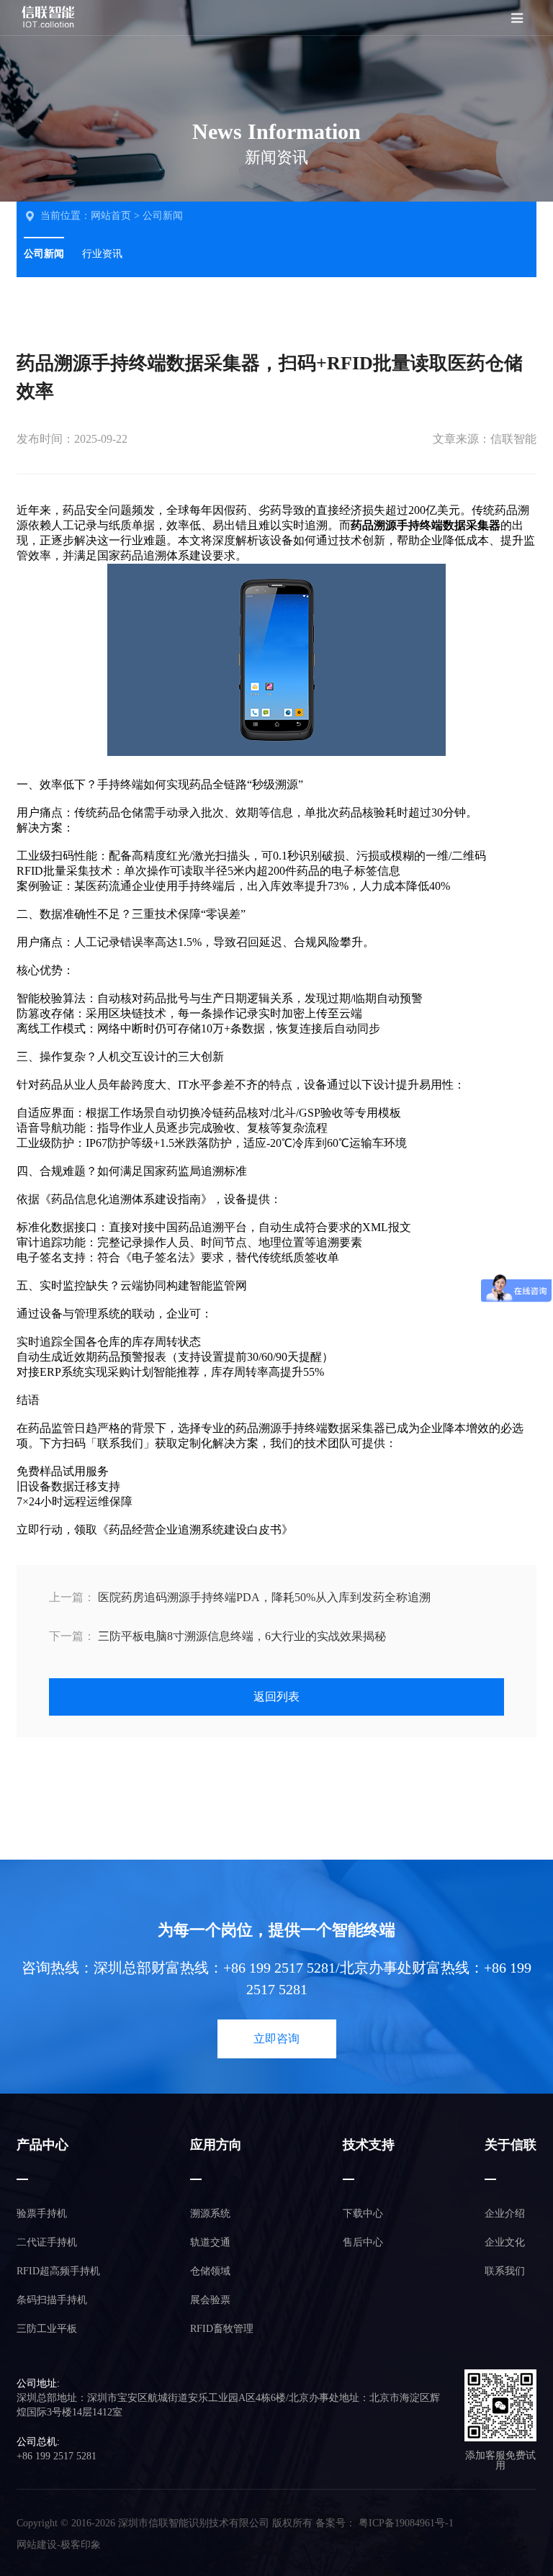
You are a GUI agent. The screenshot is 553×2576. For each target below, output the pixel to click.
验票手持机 (42, 2214)
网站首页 (111, 216)
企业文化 (505, 2242)
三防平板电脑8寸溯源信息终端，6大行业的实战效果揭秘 (217, 1636)
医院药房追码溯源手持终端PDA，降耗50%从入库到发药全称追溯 (240, 1597)
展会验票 (210, 2300)
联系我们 (505, 2271)
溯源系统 (210, 2214)
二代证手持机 (47, 2242)
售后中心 (363, 2242)
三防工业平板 (47, 2329)
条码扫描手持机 (52, 2300)
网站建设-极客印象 (59, 2545)
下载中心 (363, 2214)
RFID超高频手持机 (58, 2271)
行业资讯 (102, 254)
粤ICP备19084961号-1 (406, 2523)
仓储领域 (210, 2271)
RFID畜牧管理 (222, 2329)
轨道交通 (210, 2242)
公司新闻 (163, 216)
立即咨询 (276, 2039)
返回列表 (276, 1697)
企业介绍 (505, 2214)
